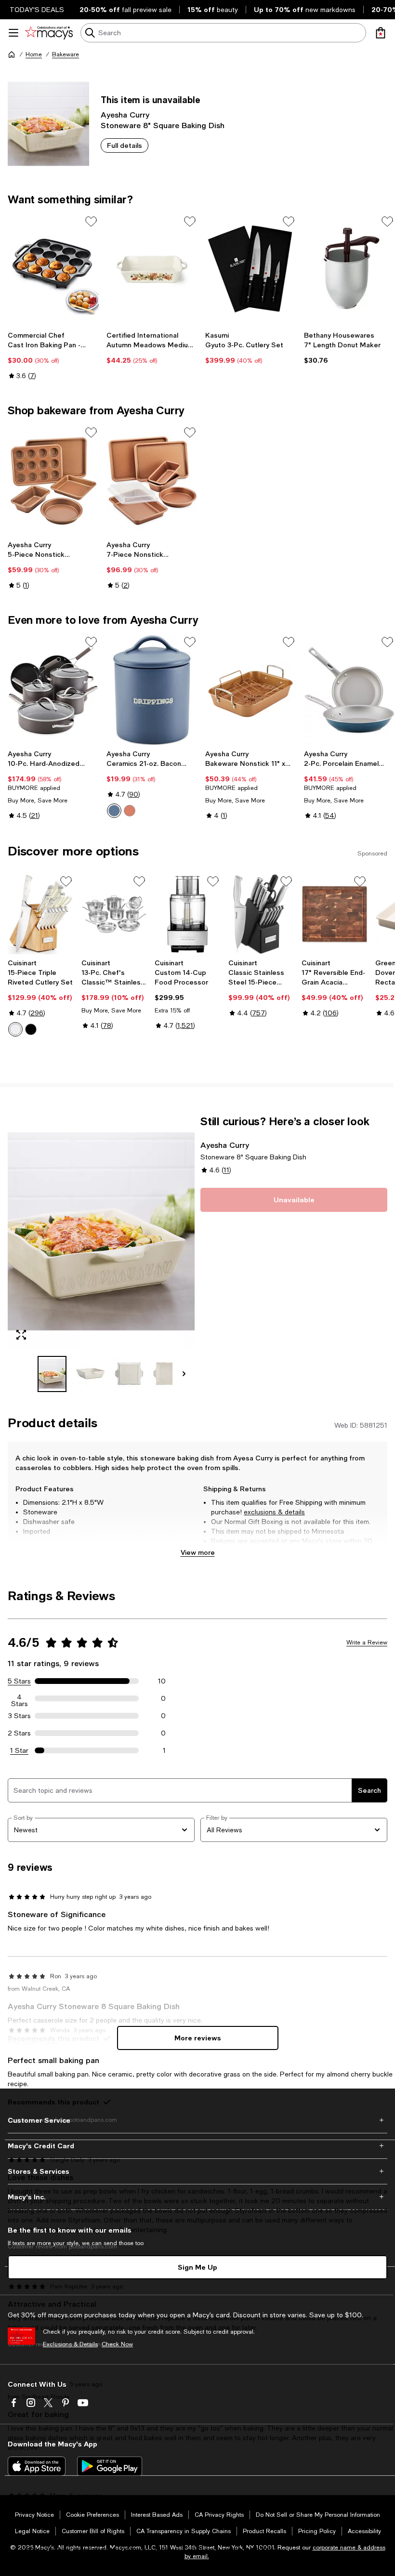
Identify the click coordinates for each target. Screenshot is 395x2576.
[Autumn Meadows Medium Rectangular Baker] (152, 269)
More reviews (198, 2038)
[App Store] (37, 2466)
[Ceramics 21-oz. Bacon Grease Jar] (152, 690)
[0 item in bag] (381, 33)
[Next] (184, 1374)
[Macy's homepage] (12, 54)
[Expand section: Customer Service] (197, 2120)
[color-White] (15, 1029)
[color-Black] (31, 1029)
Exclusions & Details (70, 2344)
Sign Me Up (197, 2267)
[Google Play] (110, 2466)
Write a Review (367, 1643)
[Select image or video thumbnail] (52, 1374)
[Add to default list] (91, 222)
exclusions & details (274, 1512)
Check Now (117, 2344)
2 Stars (19, 1733)
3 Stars (20, 1716)
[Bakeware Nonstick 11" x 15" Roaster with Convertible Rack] (251, 690)
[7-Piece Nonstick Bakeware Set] (152, 480)
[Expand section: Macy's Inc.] (197, 2197)
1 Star (19, 1750)
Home (34, 54)
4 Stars (20, 1698)
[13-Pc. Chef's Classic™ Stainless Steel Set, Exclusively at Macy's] (114, 914)
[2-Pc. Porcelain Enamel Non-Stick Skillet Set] (349, 690)
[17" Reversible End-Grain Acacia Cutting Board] (335, 914)
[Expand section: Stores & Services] (197, 2171)
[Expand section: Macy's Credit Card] (197, 2146)
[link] (53, 355)
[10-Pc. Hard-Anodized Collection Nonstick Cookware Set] (53, 690)
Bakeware (66, 54)
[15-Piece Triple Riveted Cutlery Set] (41, 914)
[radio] (114, 811)
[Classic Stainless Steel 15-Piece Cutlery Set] (261, 914)
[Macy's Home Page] (49, 33)
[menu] (13, 33)
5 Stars (19, 1681)
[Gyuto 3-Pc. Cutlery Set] (251, 269)
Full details (125, 145)
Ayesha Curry (125, 114)
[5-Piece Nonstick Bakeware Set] (53, 480)
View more (198, 1552)
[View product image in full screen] (21, 1335)
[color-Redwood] (130, 811)
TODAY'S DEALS (37, 10)
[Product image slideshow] (101, 1231)
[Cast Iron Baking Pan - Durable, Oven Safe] (53, 269)
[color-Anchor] (114, 811)
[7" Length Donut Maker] (349, 269)
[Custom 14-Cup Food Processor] (188, 914)
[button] (101, 1253)
